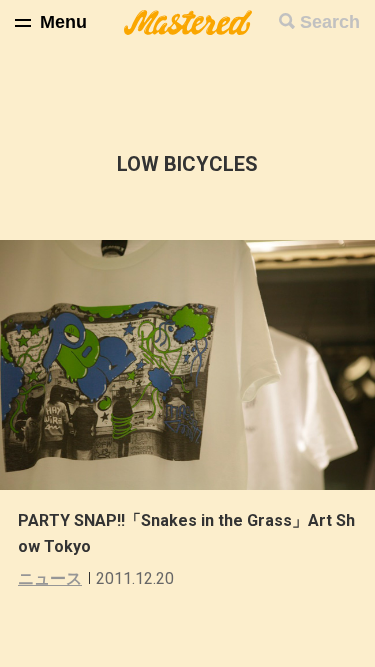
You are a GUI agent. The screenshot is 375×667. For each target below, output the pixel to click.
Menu (63, 22)
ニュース (50, 578)
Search (330, 22)
